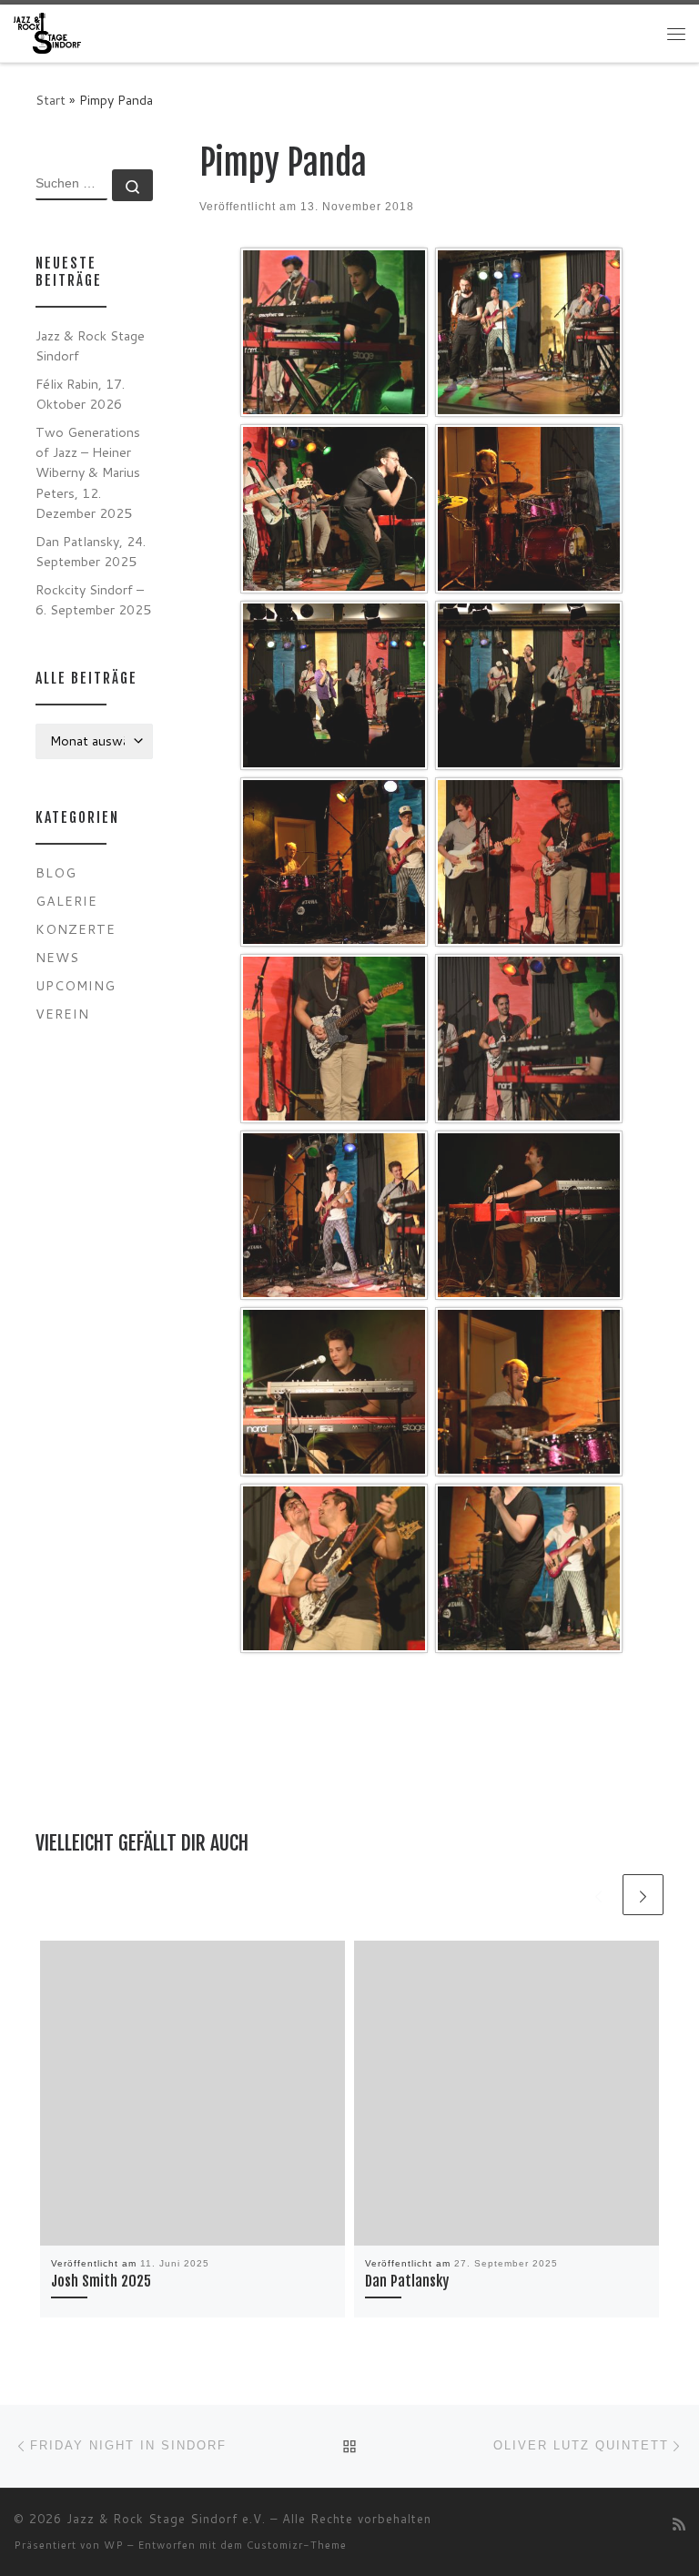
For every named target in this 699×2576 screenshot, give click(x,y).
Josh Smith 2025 (101, 2281)
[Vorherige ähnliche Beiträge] (598, 1895)
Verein (62, 1014)
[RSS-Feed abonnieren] (679, 2524)
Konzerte (76, 929)
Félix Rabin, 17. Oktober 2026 (80, 394)
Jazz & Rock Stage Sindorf (90, 345)
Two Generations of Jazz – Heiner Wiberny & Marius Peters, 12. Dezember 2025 (88, 472)
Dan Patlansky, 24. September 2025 (91, 551)
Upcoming (76, 985)
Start (51, 100)
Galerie (66, 901)
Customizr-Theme (297, 2545)
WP (114, 2545)
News (57, 957)
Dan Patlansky (407, 2281)
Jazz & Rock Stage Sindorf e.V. (166, 2519)
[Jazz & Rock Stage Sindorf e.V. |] (47, 32)
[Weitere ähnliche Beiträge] (643, 1895)
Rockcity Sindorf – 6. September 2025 (93, 599)
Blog (56, 872)
